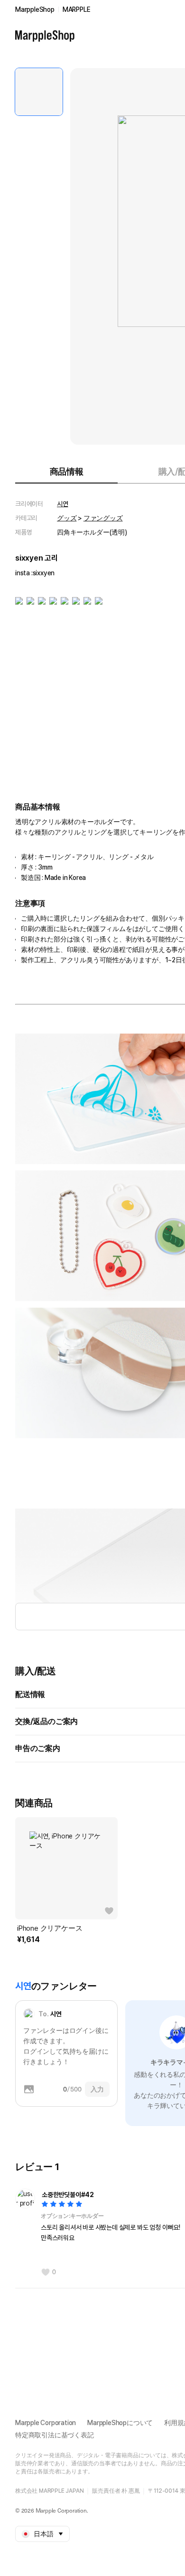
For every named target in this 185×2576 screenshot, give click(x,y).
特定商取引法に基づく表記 (55, 2435)
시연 (63, 504)
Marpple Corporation (46, 2423)
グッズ (67, 518)
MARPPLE (77, 9)
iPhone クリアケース (50, 1928)
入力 (97, 2089)
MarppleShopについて (120, 2423)
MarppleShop (35, 9)
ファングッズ (103, 518)
